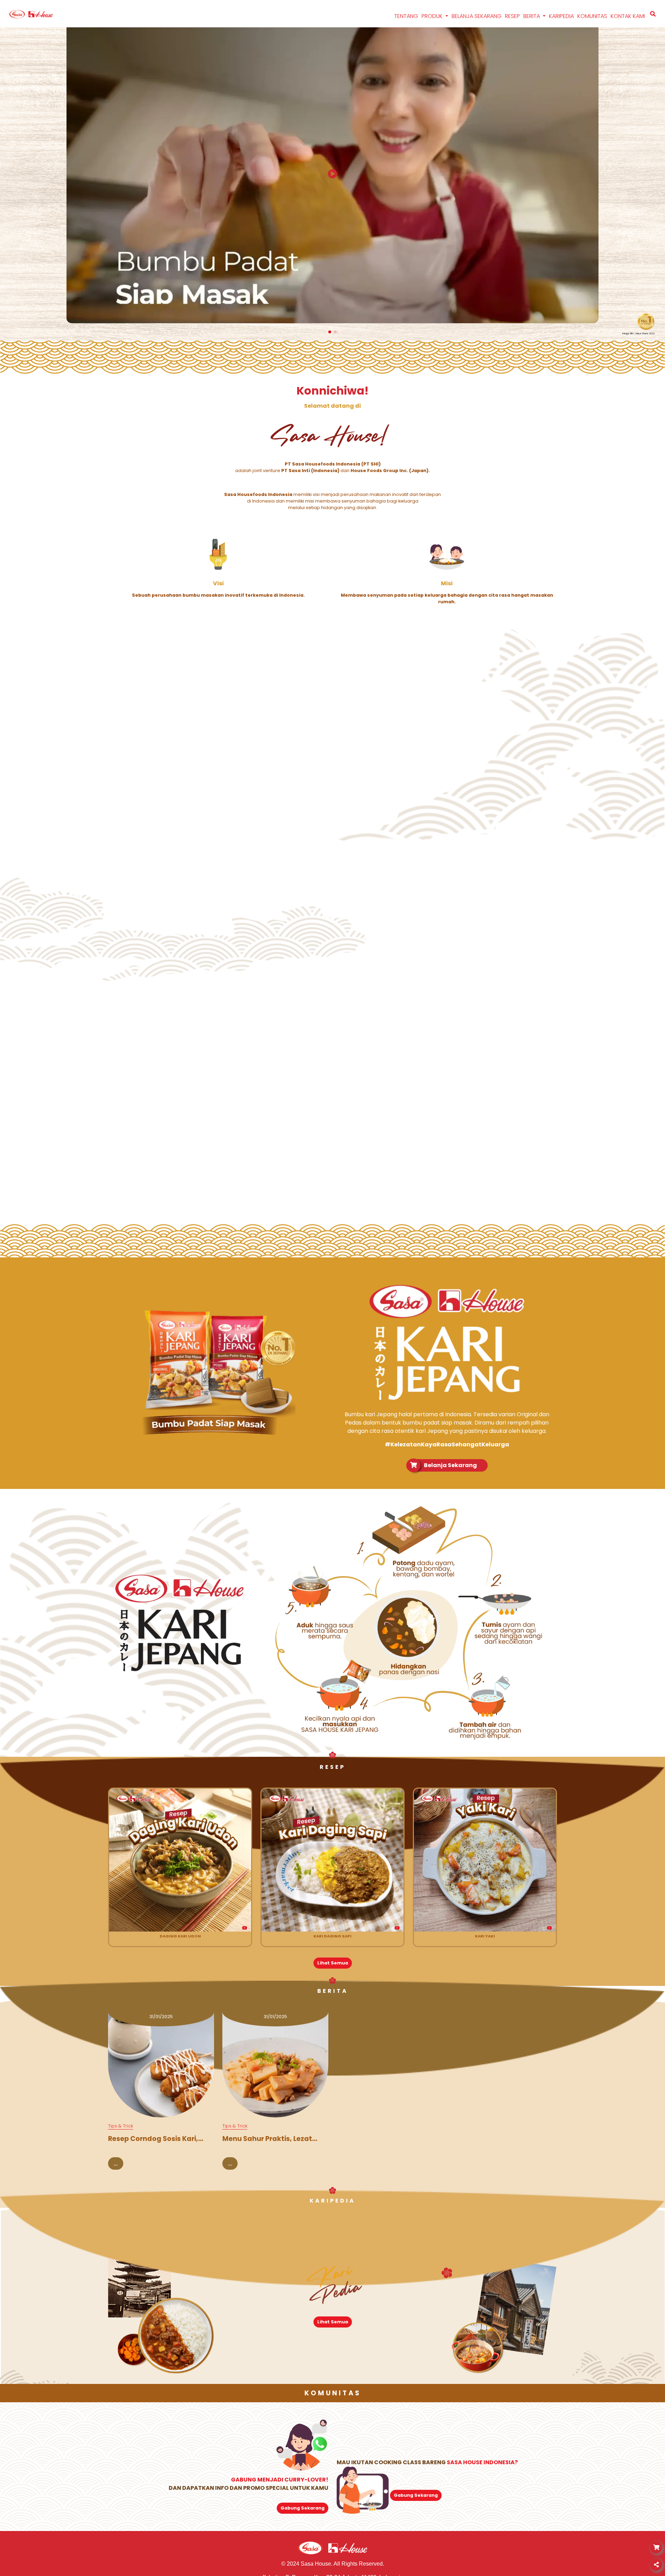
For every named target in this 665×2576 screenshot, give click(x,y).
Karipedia (561, 16)
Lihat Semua (333, 1963)
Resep (512, 16)
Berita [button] (532, 16)
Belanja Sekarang (477, 16)
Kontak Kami (628, 16)
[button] (330, 332)
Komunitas (592, 16)
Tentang (406, 16)
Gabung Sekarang (303, 2508)
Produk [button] (433, 16)
